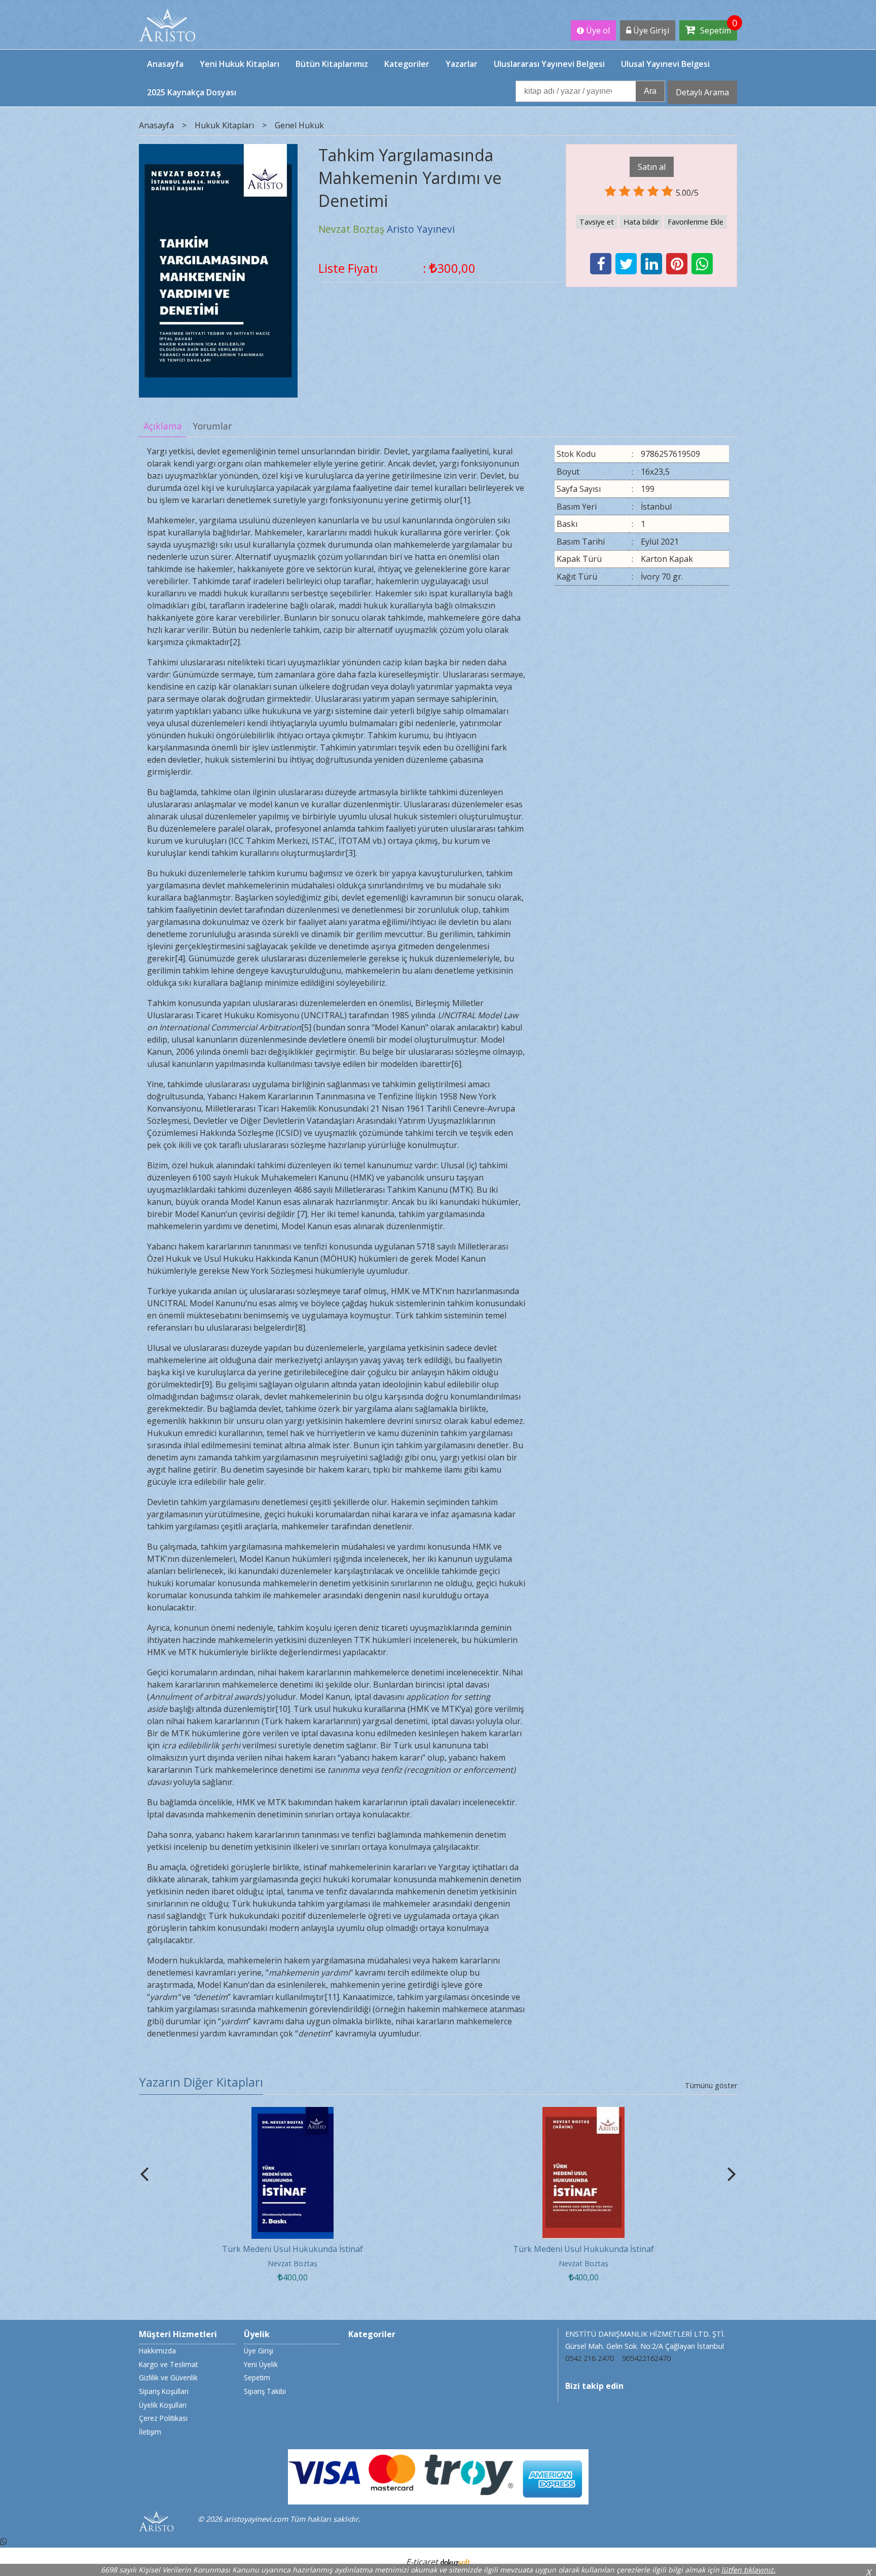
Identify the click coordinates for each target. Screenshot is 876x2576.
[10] (283, 1709)
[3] (350, 853)
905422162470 (646, 2358)
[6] (456, 1064)
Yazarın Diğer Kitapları (201, 2082)
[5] (306, 1027)
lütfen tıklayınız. (749, 2570)
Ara (650, 91)
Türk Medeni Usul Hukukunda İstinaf (293, 2249)
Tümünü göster (711, 2085)
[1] (465, 500)
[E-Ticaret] (455, 2562)
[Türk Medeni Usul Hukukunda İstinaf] (293, 2113)
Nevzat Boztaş (293, 2263)
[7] (302, 1214)
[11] (332, 1997)
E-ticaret (422, 2562)
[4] (180, 958)
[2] (235, 642)
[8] (300, 1328)
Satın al (652, 167)
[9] (207, 1384)
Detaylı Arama (702, 92)
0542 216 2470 (590, 2358)
